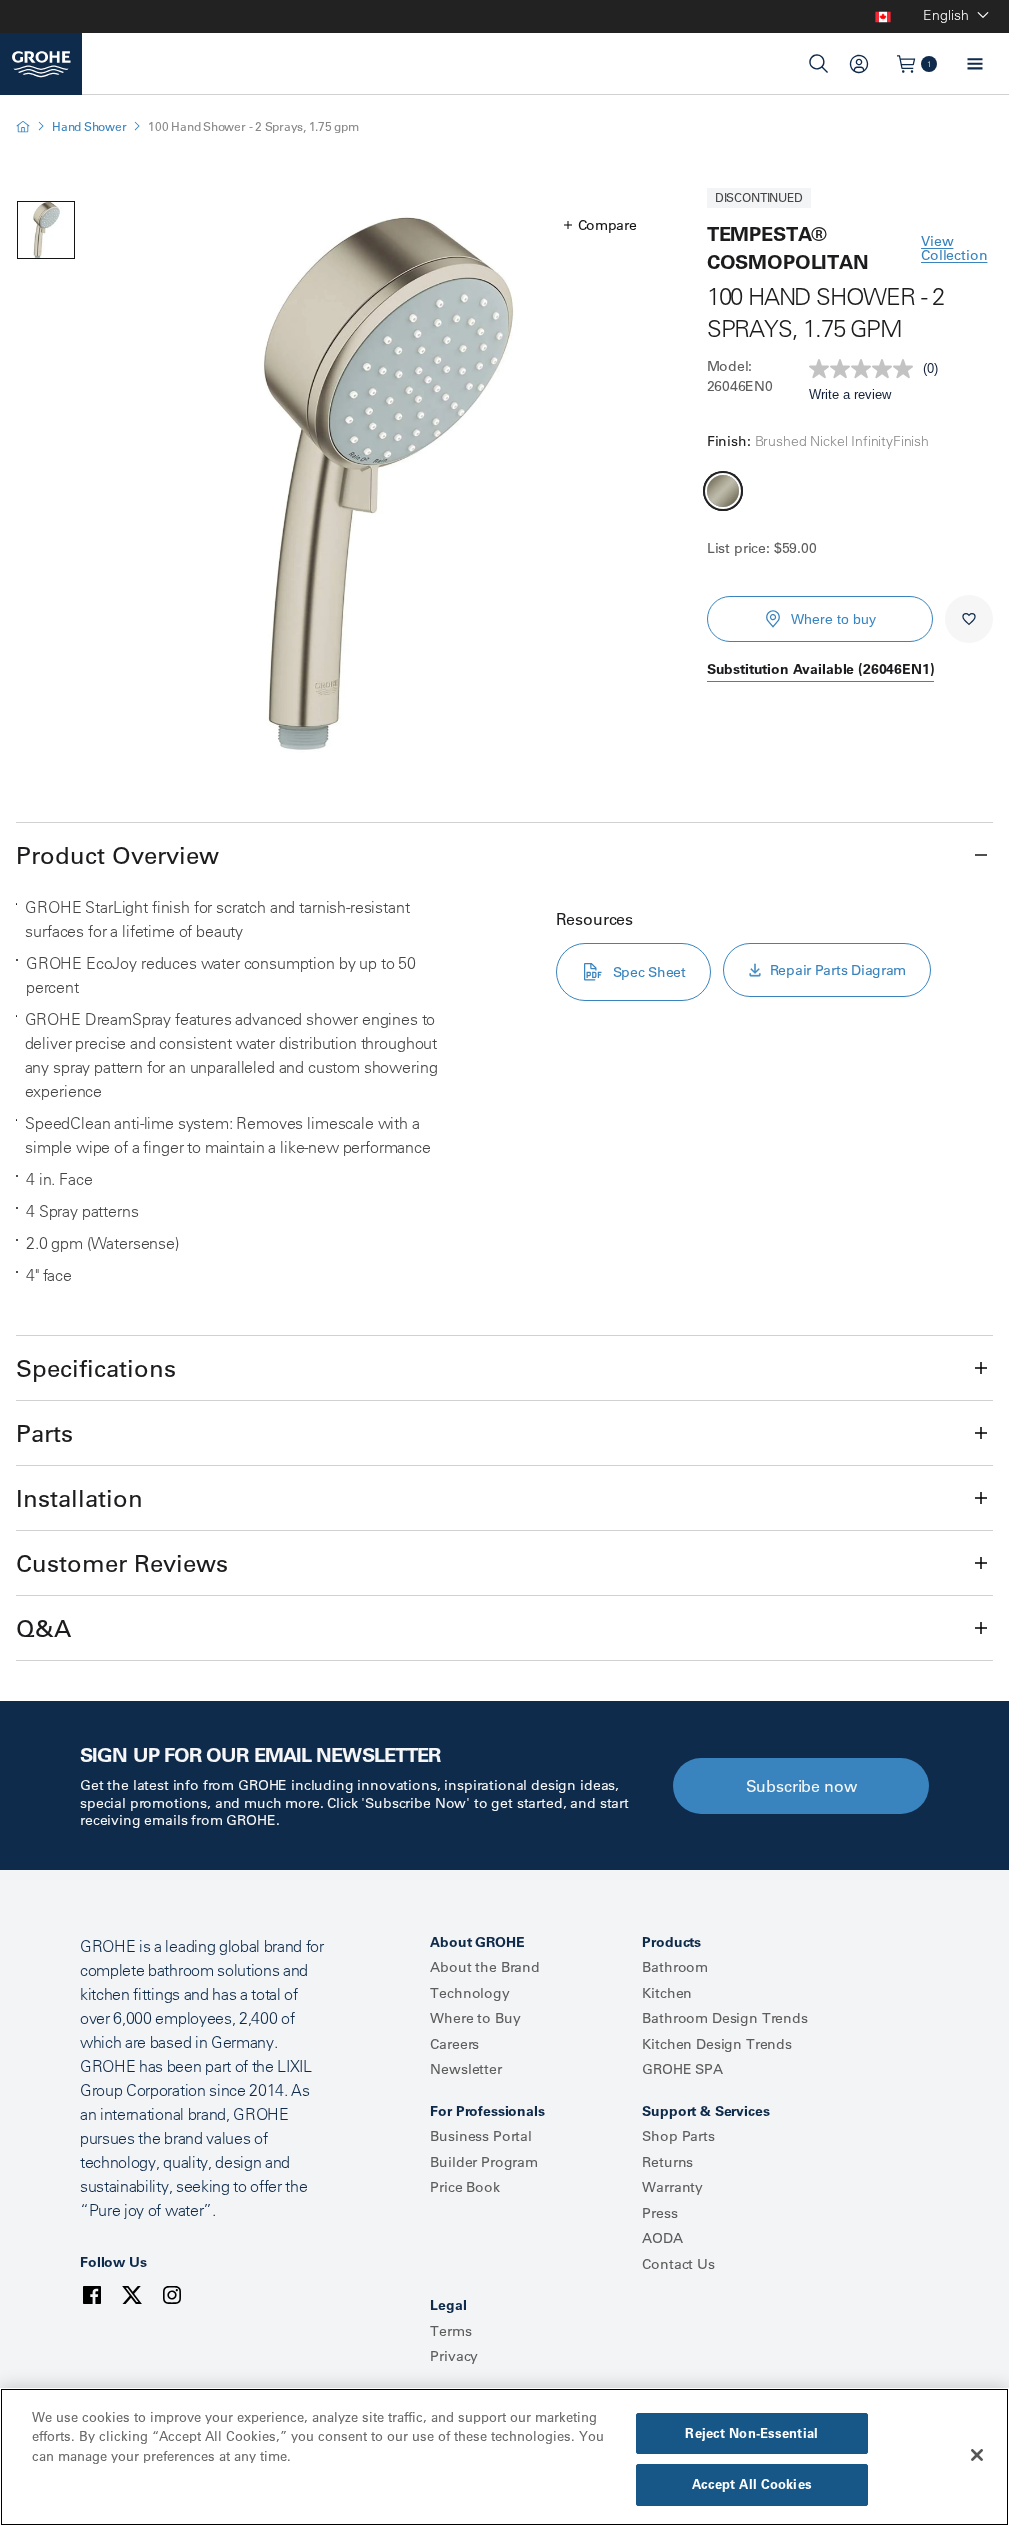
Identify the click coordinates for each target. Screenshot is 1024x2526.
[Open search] (819, 64)
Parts (44, 1433)
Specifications (96, 1368)
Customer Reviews (122, 1563)
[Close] (977, 2455)
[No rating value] (866, 369)
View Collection (954, 248)
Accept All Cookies (752, 2484)
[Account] (859, 64)
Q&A (43, 1628)
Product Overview (117, 855)
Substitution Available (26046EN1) (821, 669)
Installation (79, 1498)
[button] (600, 225)
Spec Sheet (649, 972)
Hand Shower (89, 126)
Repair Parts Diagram (838, 970)
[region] (504, 2457)
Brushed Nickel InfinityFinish (723, 491)
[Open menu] (975, 64)
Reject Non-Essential (751, 2433)
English (946, 15)
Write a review (850, 394)
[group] (383, 483)
